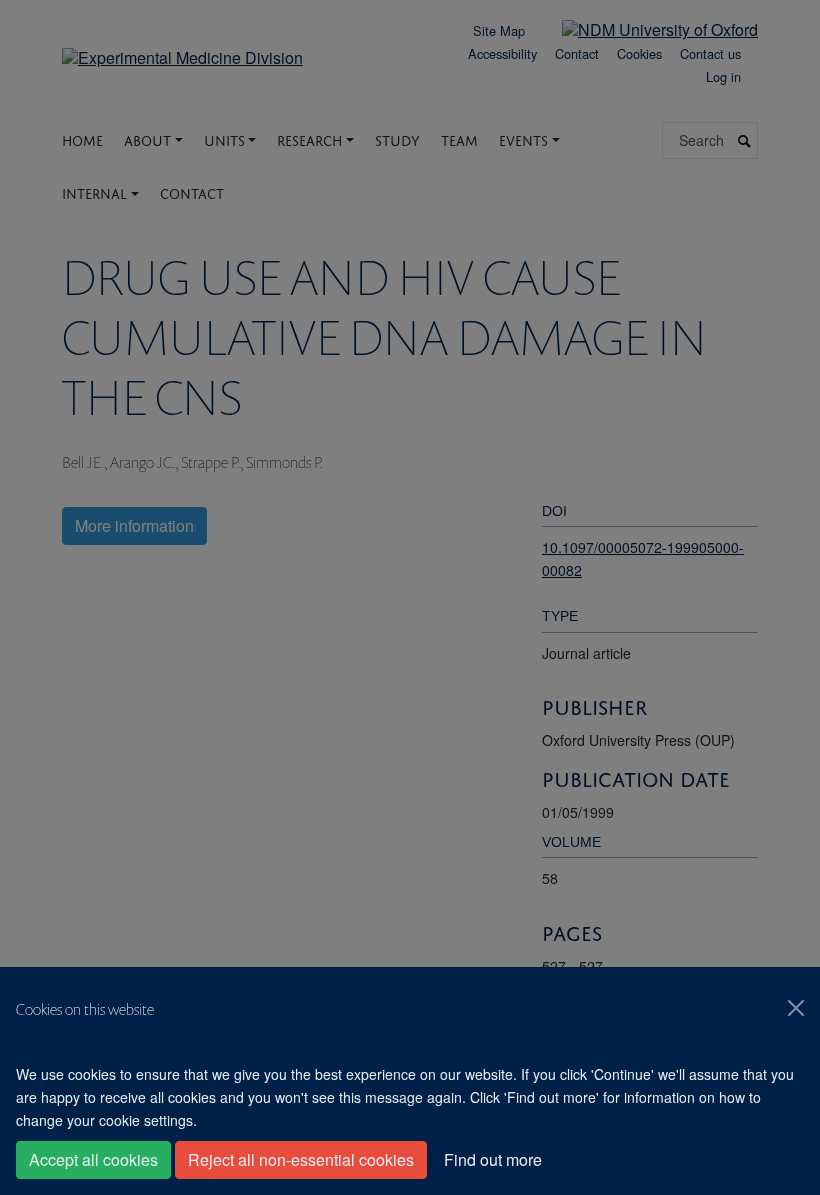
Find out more (493, 1159)
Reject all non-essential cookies (301, 1159)
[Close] (796, 1008)
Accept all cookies (93, 1159)
